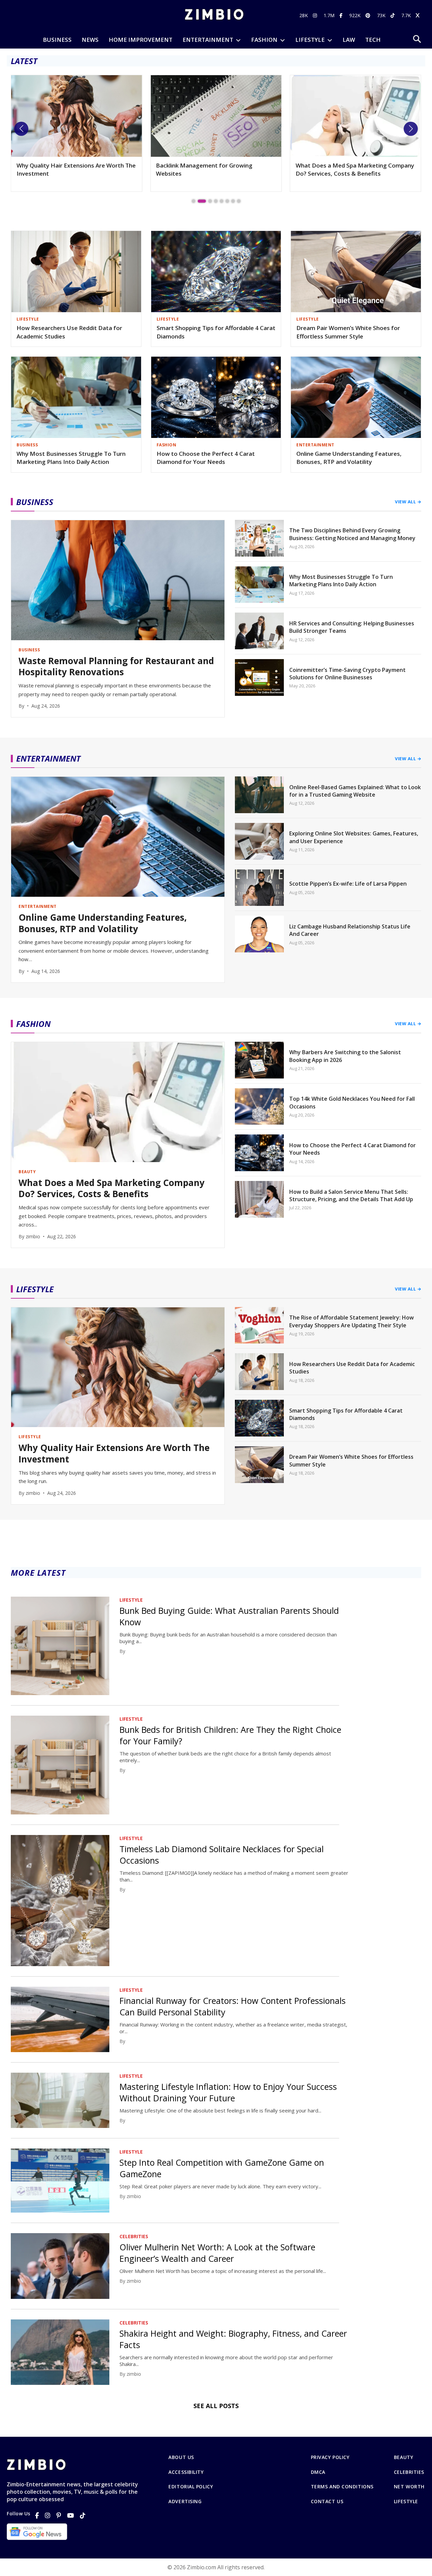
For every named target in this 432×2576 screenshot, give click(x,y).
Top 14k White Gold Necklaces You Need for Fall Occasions (352, 1102)
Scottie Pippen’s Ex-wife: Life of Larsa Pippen (348, 884)
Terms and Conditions (342, 2487)
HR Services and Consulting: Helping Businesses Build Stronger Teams (352, 627)
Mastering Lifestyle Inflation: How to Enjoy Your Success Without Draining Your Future (228, 2092)
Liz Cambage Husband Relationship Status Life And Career (350, 930)
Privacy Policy (330, 2457)
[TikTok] (83, 2515)
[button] (21, 129)
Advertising (185, 2501)
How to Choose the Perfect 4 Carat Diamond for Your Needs (206, 458)
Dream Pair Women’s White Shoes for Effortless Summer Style (348, 332)
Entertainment (208, 40)
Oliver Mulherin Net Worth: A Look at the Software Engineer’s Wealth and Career (217, 2253)
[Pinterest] (59, 2515)
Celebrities (409, 2472)
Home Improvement (141, 40)
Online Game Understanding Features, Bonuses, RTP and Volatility (349, 458)
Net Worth (409, 2487)
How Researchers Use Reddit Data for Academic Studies (69, 332)
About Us (181, 2457)
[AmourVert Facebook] (342, 15)
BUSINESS (57, 40)
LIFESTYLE (310, 40)
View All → (408, 502)
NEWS (90, 40)
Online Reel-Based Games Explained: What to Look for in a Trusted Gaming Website (355, 791)
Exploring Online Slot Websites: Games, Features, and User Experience (354, 837)
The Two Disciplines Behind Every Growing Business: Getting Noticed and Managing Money (352, 534)
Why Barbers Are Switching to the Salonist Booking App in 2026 (354, 169)
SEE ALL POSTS (216, 2406)
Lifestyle (406, 2501)
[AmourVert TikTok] (393, 15)
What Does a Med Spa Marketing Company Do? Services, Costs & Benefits (215, 169)
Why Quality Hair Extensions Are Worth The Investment (114, 1454)
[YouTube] (71, 2515)
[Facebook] (37, 2515)
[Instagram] (48, 2515)
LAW (349, 40)
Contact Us (327, 2501)
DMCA (318, 2472)
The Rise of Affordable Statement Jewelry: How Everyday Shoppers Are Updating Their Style (352, 1321)
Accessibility (186, 2472)
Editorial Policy (191, 2487)
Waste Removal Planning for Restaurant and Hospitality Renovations (116, 667)
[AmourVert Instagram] (316, 15)
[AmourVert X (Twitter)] (418, 15)
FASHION (264, 40)
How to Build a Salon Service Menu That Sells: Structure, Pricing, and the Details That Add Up (351, 1195)
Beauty (403, 2457)
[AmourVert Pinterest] (369, 15)
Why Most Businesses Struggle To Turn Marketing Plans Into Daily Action (71, 458)
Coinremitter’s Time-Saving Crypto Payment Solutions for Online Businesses (347, 674)
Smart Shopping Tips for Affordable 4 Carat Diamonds (216, 332)
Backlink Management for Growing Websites (65, 169)
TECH (373, 40)
